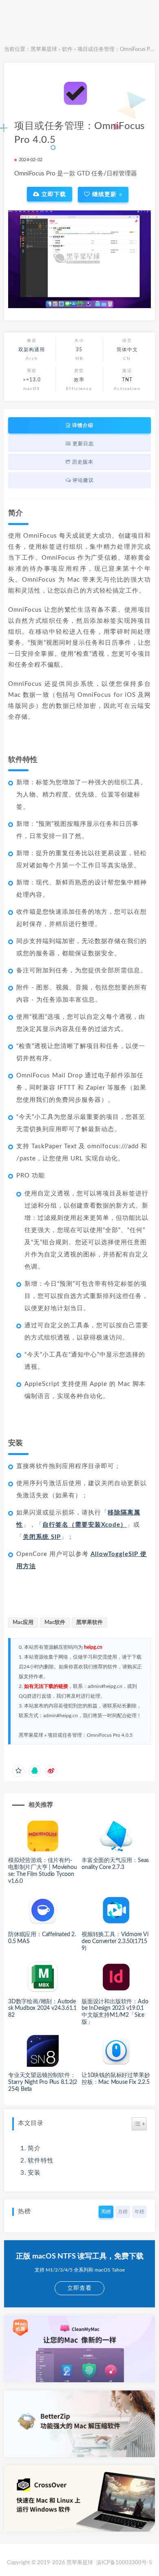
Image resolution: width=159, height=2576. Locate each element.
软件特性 (41, 2161)
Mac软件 (55, 1623)
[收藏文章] (18, 1771)
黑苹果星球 (44, 49)
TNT (127, 380)
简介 (34, 2148)
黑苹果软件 (89, 1623)
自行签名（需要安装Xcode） (85, 1525)
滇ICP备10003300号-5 (124, 2563)
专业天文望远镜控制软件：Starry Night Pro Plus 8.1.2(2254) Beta (43, 2082)
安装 (34, 2173)
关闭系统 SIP (42, 1537)
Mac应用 (23, 1623)
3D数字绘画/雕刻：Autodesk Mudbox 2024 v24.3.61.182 (42, 2009)
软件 (67, 49)
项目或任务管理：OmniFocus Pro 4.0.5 (90, 1735)
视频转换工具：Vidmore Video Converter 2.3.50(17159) (115, 1941)
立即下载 (53, 194)
